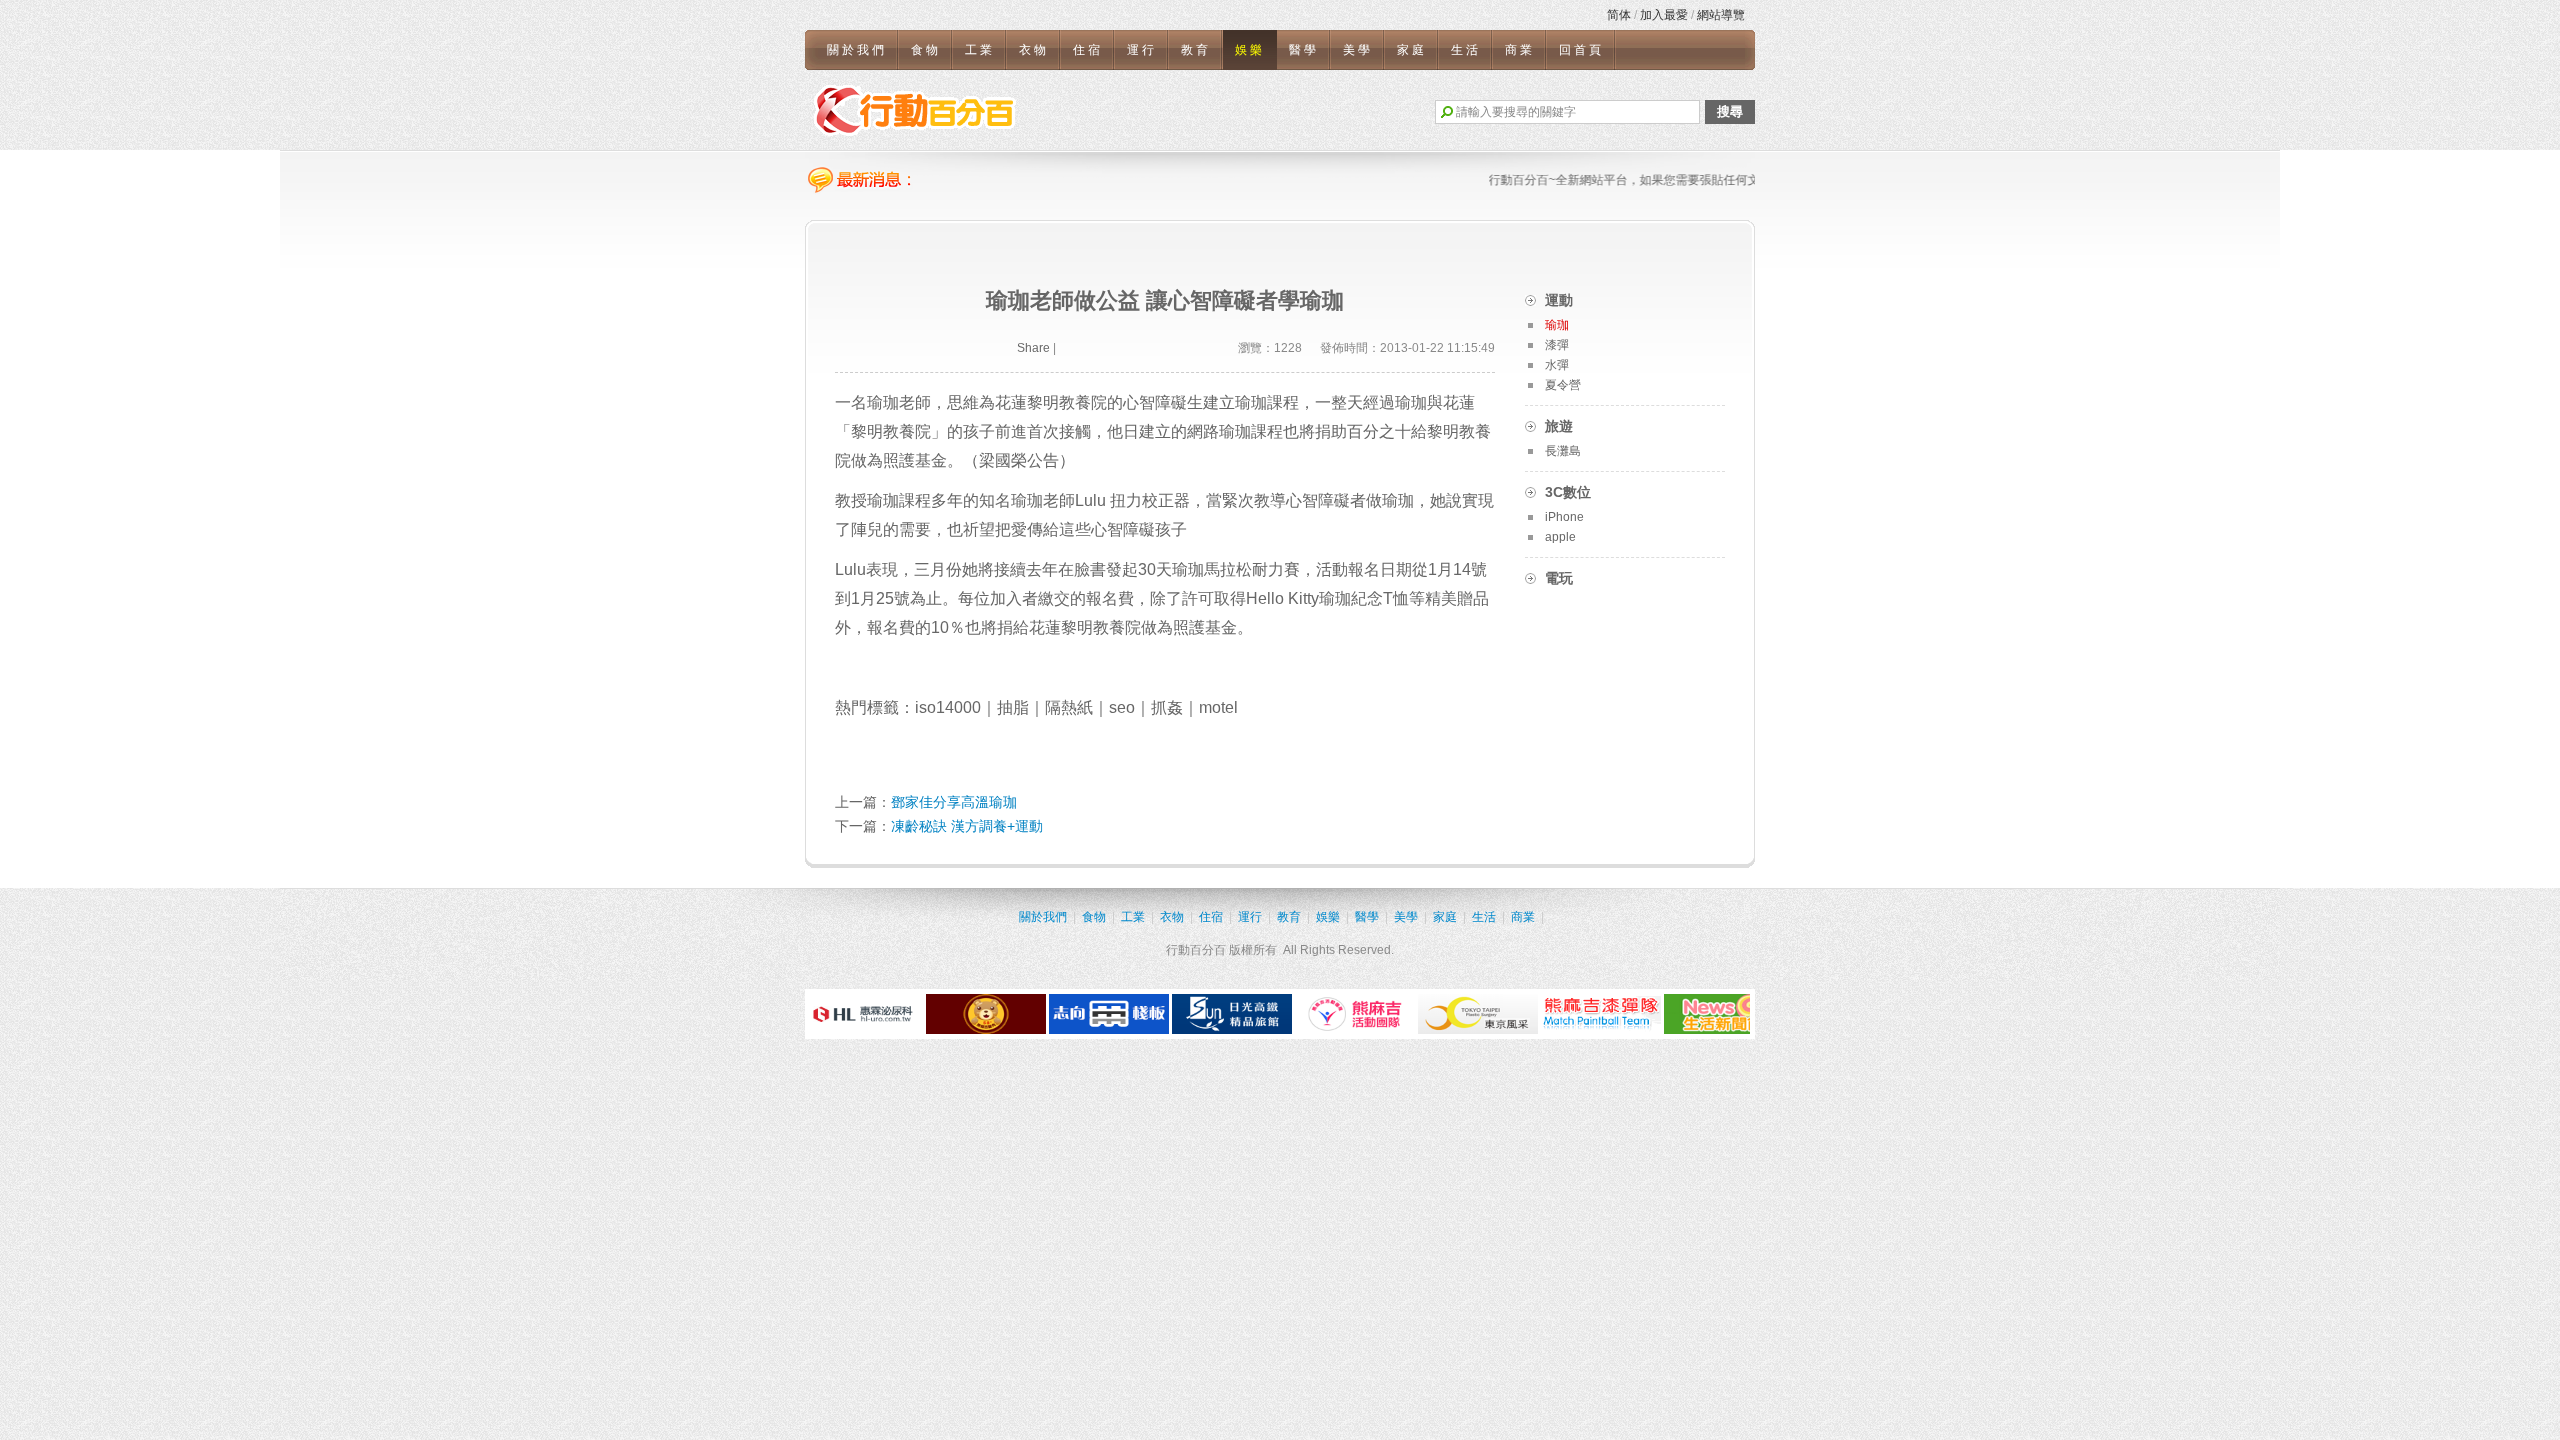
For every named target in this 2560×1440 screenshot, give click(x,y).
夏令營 (1563, 385)
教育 (1196, 50)
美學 (1358, 50)
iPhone (1564, 517)
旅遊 (1559, 426)
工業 (980, 50)
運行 (1142, 50)
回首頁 (1581, 50)
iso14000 (948, 707)
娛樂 (1250, 50)
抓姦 (1167, 707)
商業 (1520, 50)
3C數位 (1568, 492)
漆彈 (1557, 345)
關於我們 (857, 50)
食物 (926, 50)
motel (1218, 707)
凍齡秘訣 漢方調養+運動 (967, 826)
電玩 (1559, 578)
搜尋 (1730, 111)
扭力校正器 (1150, 500)
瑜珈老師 (1043, 500)
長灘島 (1563, 451)
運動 (1559, 300)
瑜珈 (1235, 431)
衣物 (1034, 50)
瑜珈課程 (899, 500)
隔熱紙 (1069, 707)
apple (1560, 537)
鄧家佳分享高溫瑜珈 (954, 802)
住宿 (1088, 50)
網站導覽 (1721, 15)
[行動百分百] (915, 110)
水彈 (1557, 365)
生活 (1466, 50)
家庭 (1412, 50)
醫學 (1304, 50)
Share (1033, 348)
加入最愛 (1664, 15)
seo (1122, 707)
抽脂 (1013, 707)
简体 (1619, 15)
